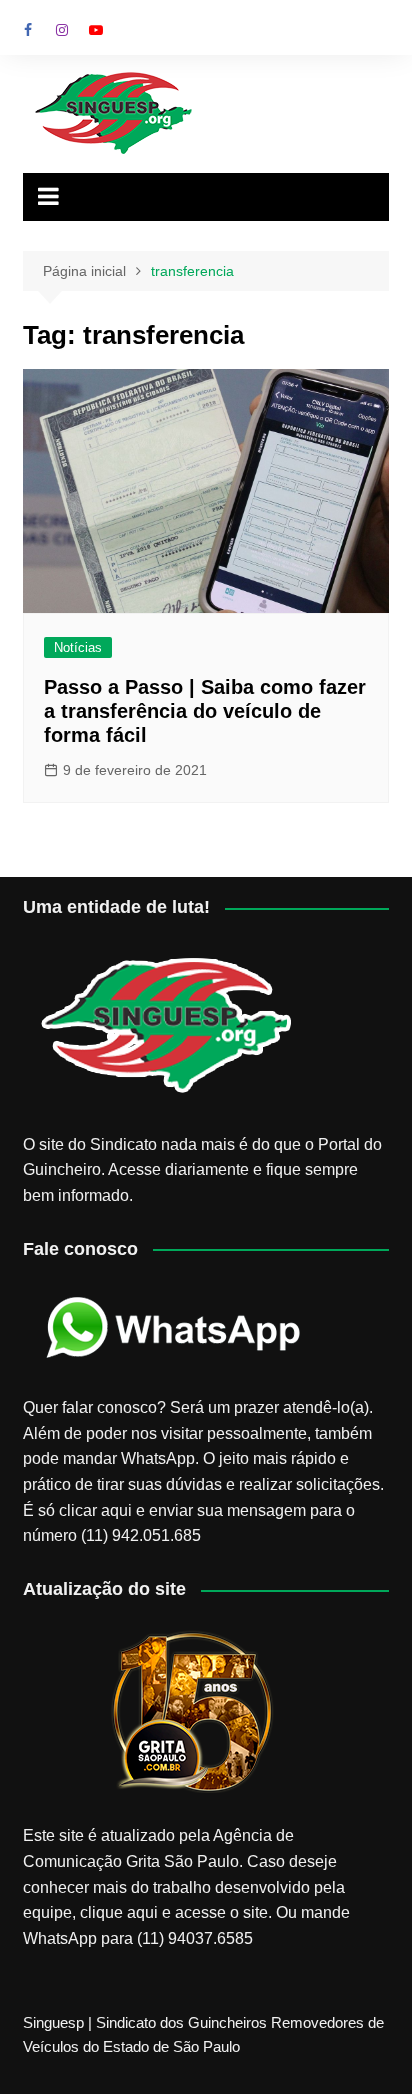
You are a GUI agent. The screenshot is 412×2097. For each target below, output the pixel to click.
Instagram (62, 30)
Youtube (96, 30)
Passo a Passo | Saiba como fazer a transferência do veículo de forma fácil (205, 711)
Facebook (28, 30)
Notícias (78, 647)
